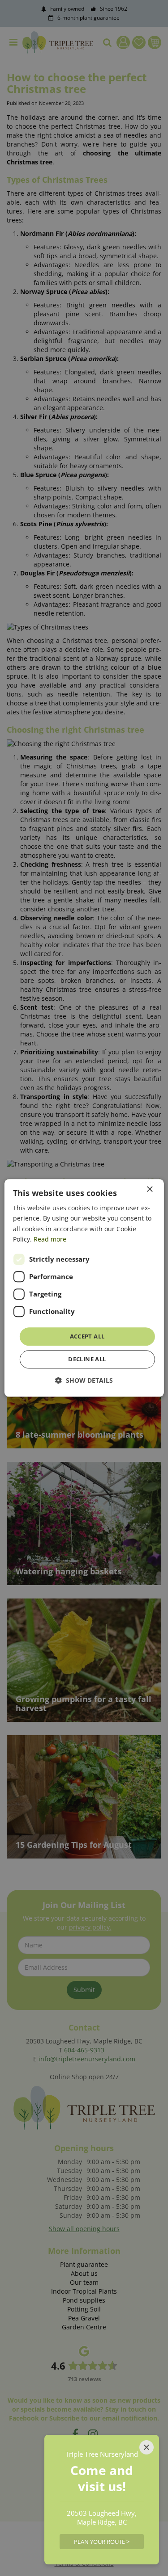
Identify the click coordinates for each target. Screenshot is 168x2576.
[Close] (146, 2447)
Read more (50, 1239)
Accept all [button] (87, 1336)
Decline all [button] (87, 1359)
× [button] (149, 1189)
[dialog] (84, 1288)
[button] (84, 1381)
